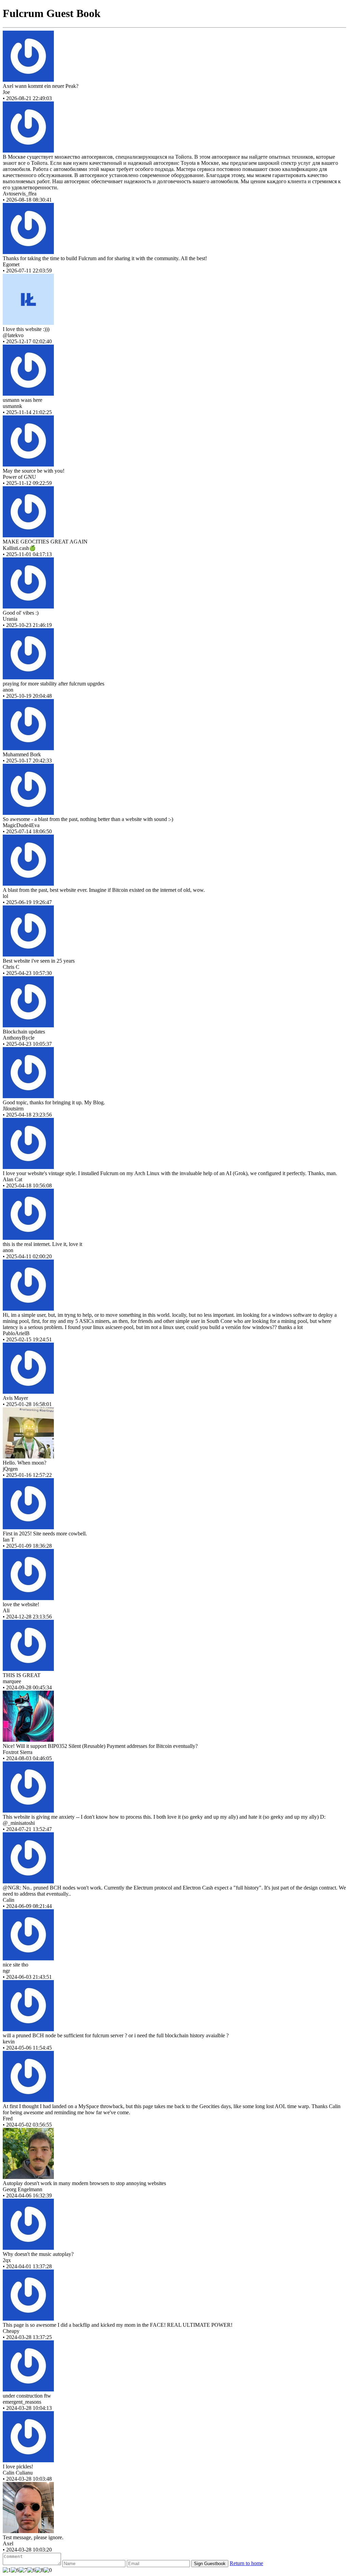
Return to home (246, 2563)
